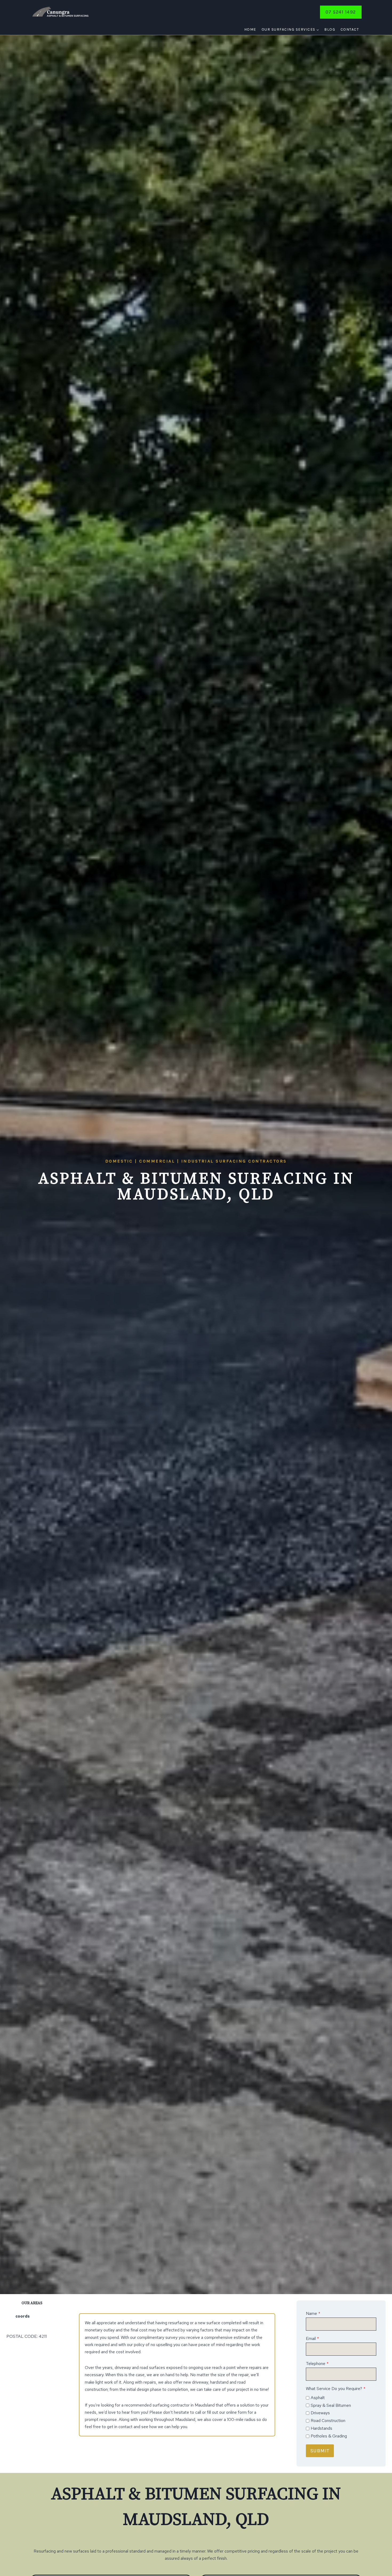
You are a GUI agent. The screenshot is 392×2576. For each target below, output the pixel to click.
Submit (320, 2451)
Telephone (317, 2364)
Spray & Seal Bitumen (331, 2405)
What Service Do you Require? (336, 2389)
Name (313, 2313)
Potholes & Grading (329, 2436)
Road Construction (328, 2421)
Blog (330, 29)
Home (250, 29)
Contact (350, 29)
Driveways (320, 2413)
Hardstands (321, 2428)
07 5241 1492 (341, 12)
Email (312, 2338)
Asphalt (318, 2398)
